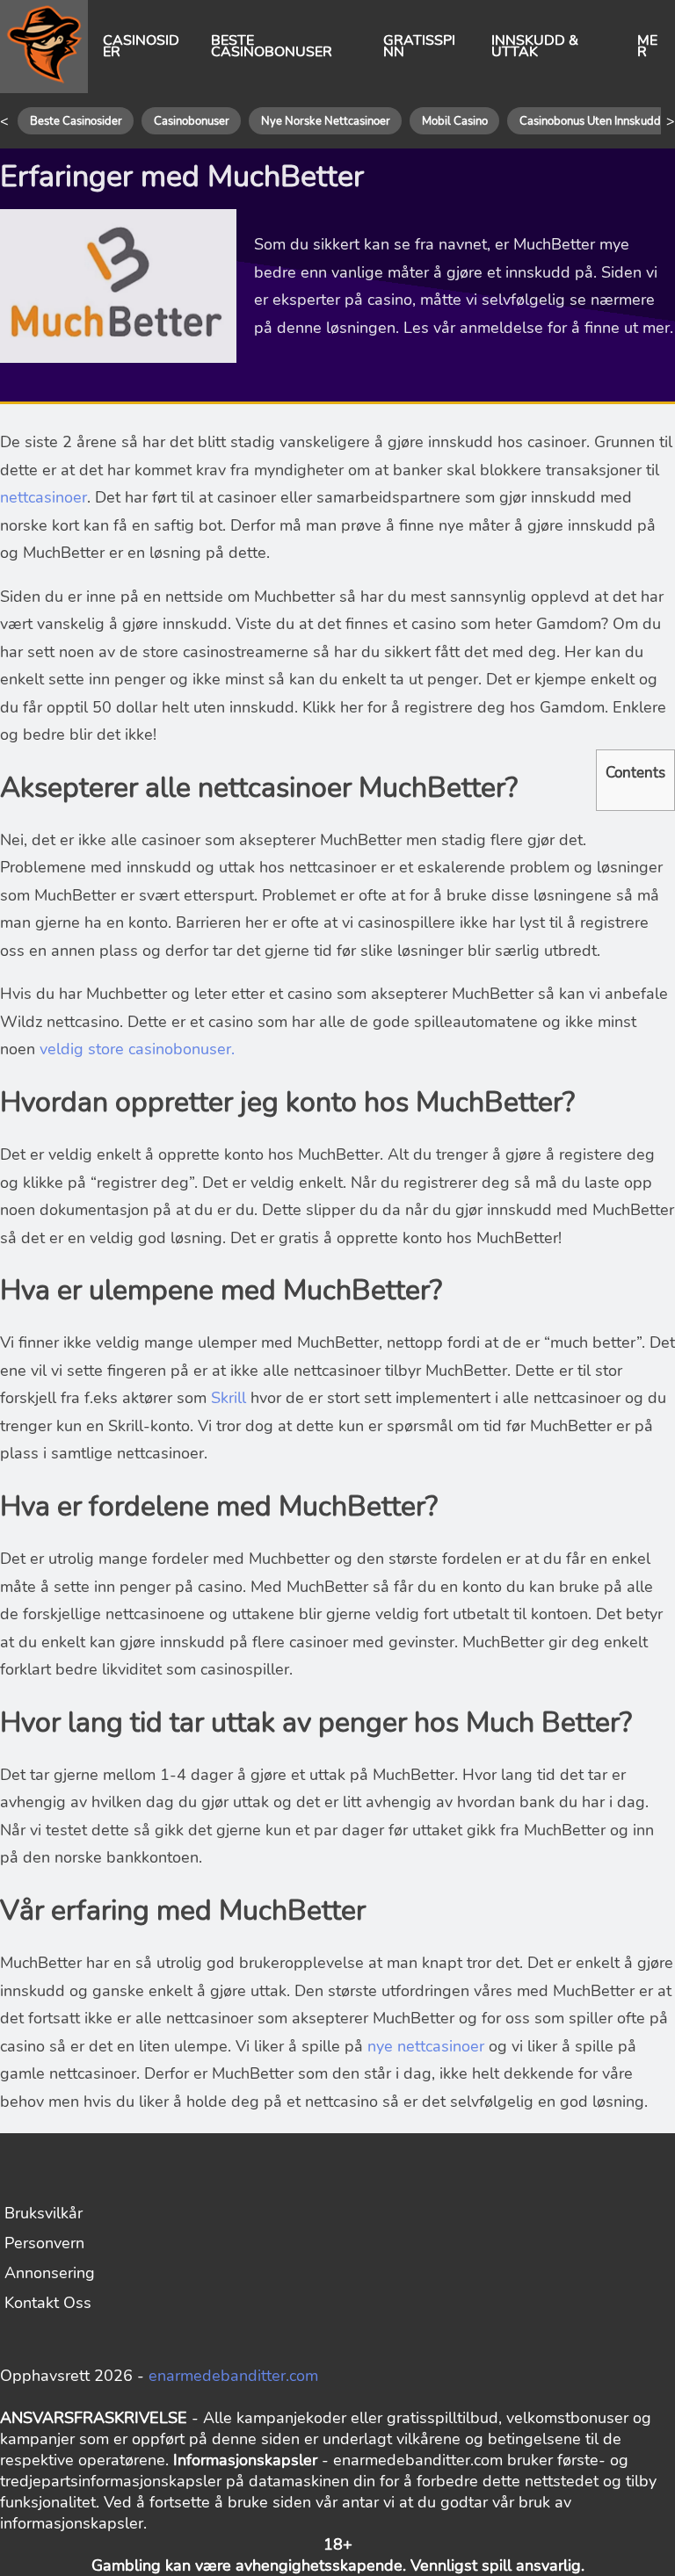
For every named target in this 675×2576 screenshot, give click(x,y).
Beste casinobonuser (272, 47)
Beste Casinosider (76, 121)
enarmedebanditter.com (233, 2376)
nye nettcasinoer (428, 2046)
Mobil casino (455, 121)
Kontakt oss (48, 2303)
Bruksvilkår (44, 2213)
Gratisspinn (419, 47)
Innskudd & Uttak (535, 47)
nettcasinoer (44, 497)
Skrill (229, 1398)
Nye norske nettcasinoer (326, 121)
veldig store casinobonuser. (137, 1049)
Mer (647, 47)
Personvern (44, 2243)
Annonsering (50, 2273)
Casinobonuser (192, 121)
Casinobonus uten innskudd (590, 121)
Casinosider (141, 47)
